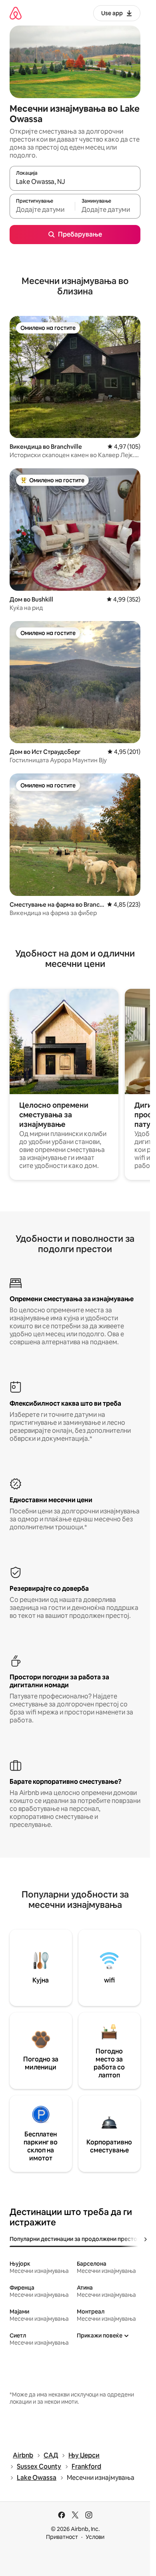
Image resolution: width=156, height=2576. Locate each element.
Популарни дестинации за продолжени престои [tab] (75, 2239)
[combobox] (75, 182)
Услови (95, 2537)
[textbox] (42, 210)
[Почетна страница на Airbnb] (16, 13)
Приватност (62, 2537)
